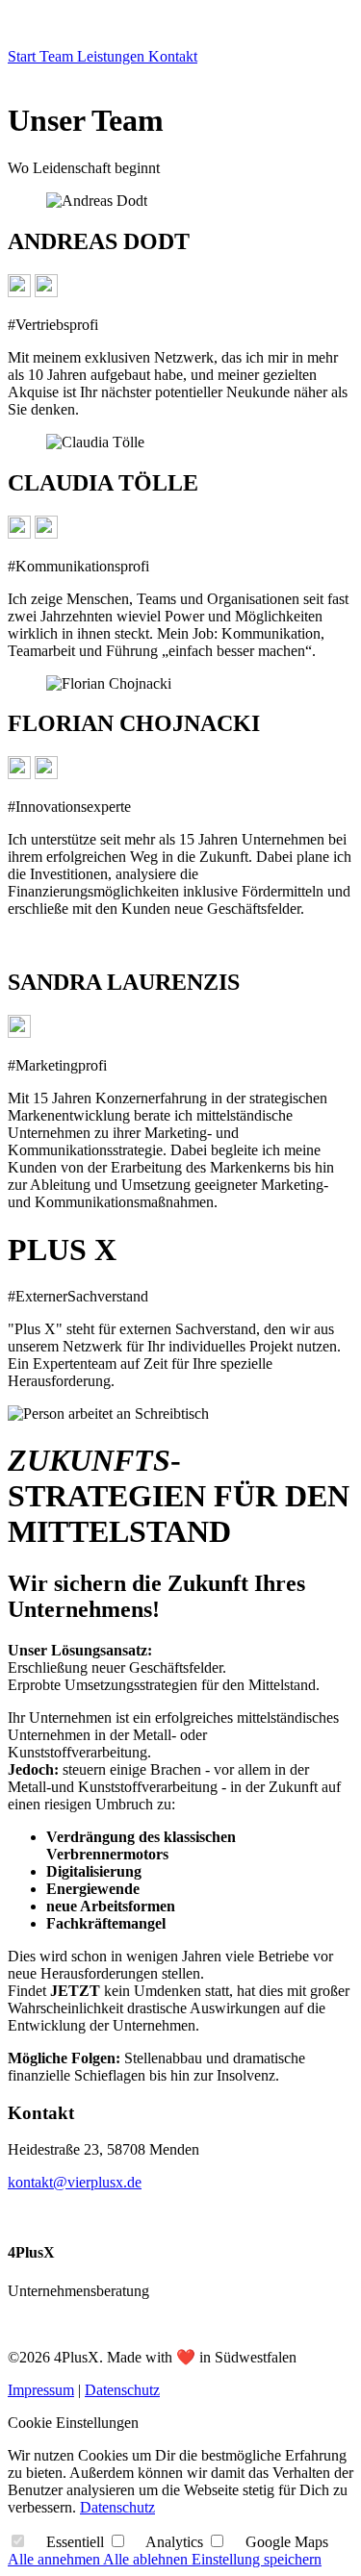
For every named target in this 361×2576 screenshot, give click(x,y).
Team (58, 56)
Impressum (41, 2390)
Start (24, 56)
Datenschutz (122, 2390)
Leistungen (113, 56)
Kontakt (173, 56)
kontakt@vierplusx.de (75, 2182)
